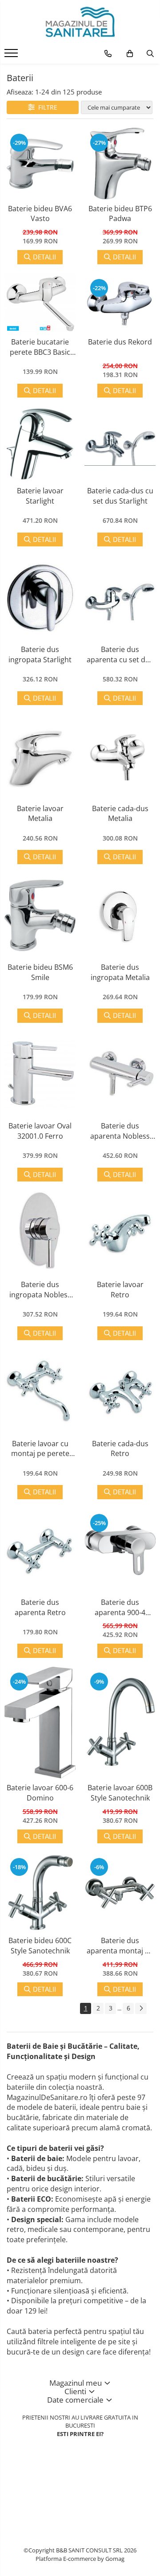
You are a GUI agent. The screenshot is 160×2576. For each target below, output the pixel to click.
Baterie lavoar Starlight (40, 496)
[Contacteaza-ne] (108, 53)
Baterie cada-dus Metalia (120, 814)
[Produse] (12, 56)
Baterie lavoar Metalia (40, 814)
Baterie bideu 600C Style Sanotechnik (40, 1946)
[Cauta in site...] (150, 53)
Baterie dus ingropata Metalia (120, 972)
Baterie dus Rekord (120, 342)
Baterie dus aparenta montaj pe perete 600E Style (120, 1946)
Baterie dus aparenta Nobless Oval (120, 1131)
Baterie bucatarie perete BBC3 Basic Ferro (40, 347)
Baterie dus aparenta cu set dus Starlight (120, 654)
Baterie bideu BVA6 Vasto (40, 214)
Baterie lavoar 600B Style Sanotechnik (120, 1793)
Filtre (46, 107)
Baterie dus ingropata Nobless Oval (40, 1290)
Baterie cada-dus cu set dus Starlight (120, 496)
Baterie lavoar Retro (120, 1290)
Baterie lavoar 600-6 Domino (40, 1793)
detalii (44, 257)
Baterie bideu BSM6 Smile (40, 972)
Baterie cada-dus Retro (120, 1449)
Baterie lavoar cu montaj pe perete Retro (40, 1449)
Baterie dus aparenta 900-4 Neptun (120, 1607)
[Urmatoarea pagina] (141, 2008)
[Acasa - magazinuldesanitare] (80, 22)
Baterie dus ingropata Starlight (40, 654)
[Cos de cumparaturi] (130, 53)
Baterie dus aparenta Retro (40, 1607)
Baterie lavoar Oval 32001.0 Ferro (40, 1131)
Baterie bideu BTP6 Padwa (120, 214)
